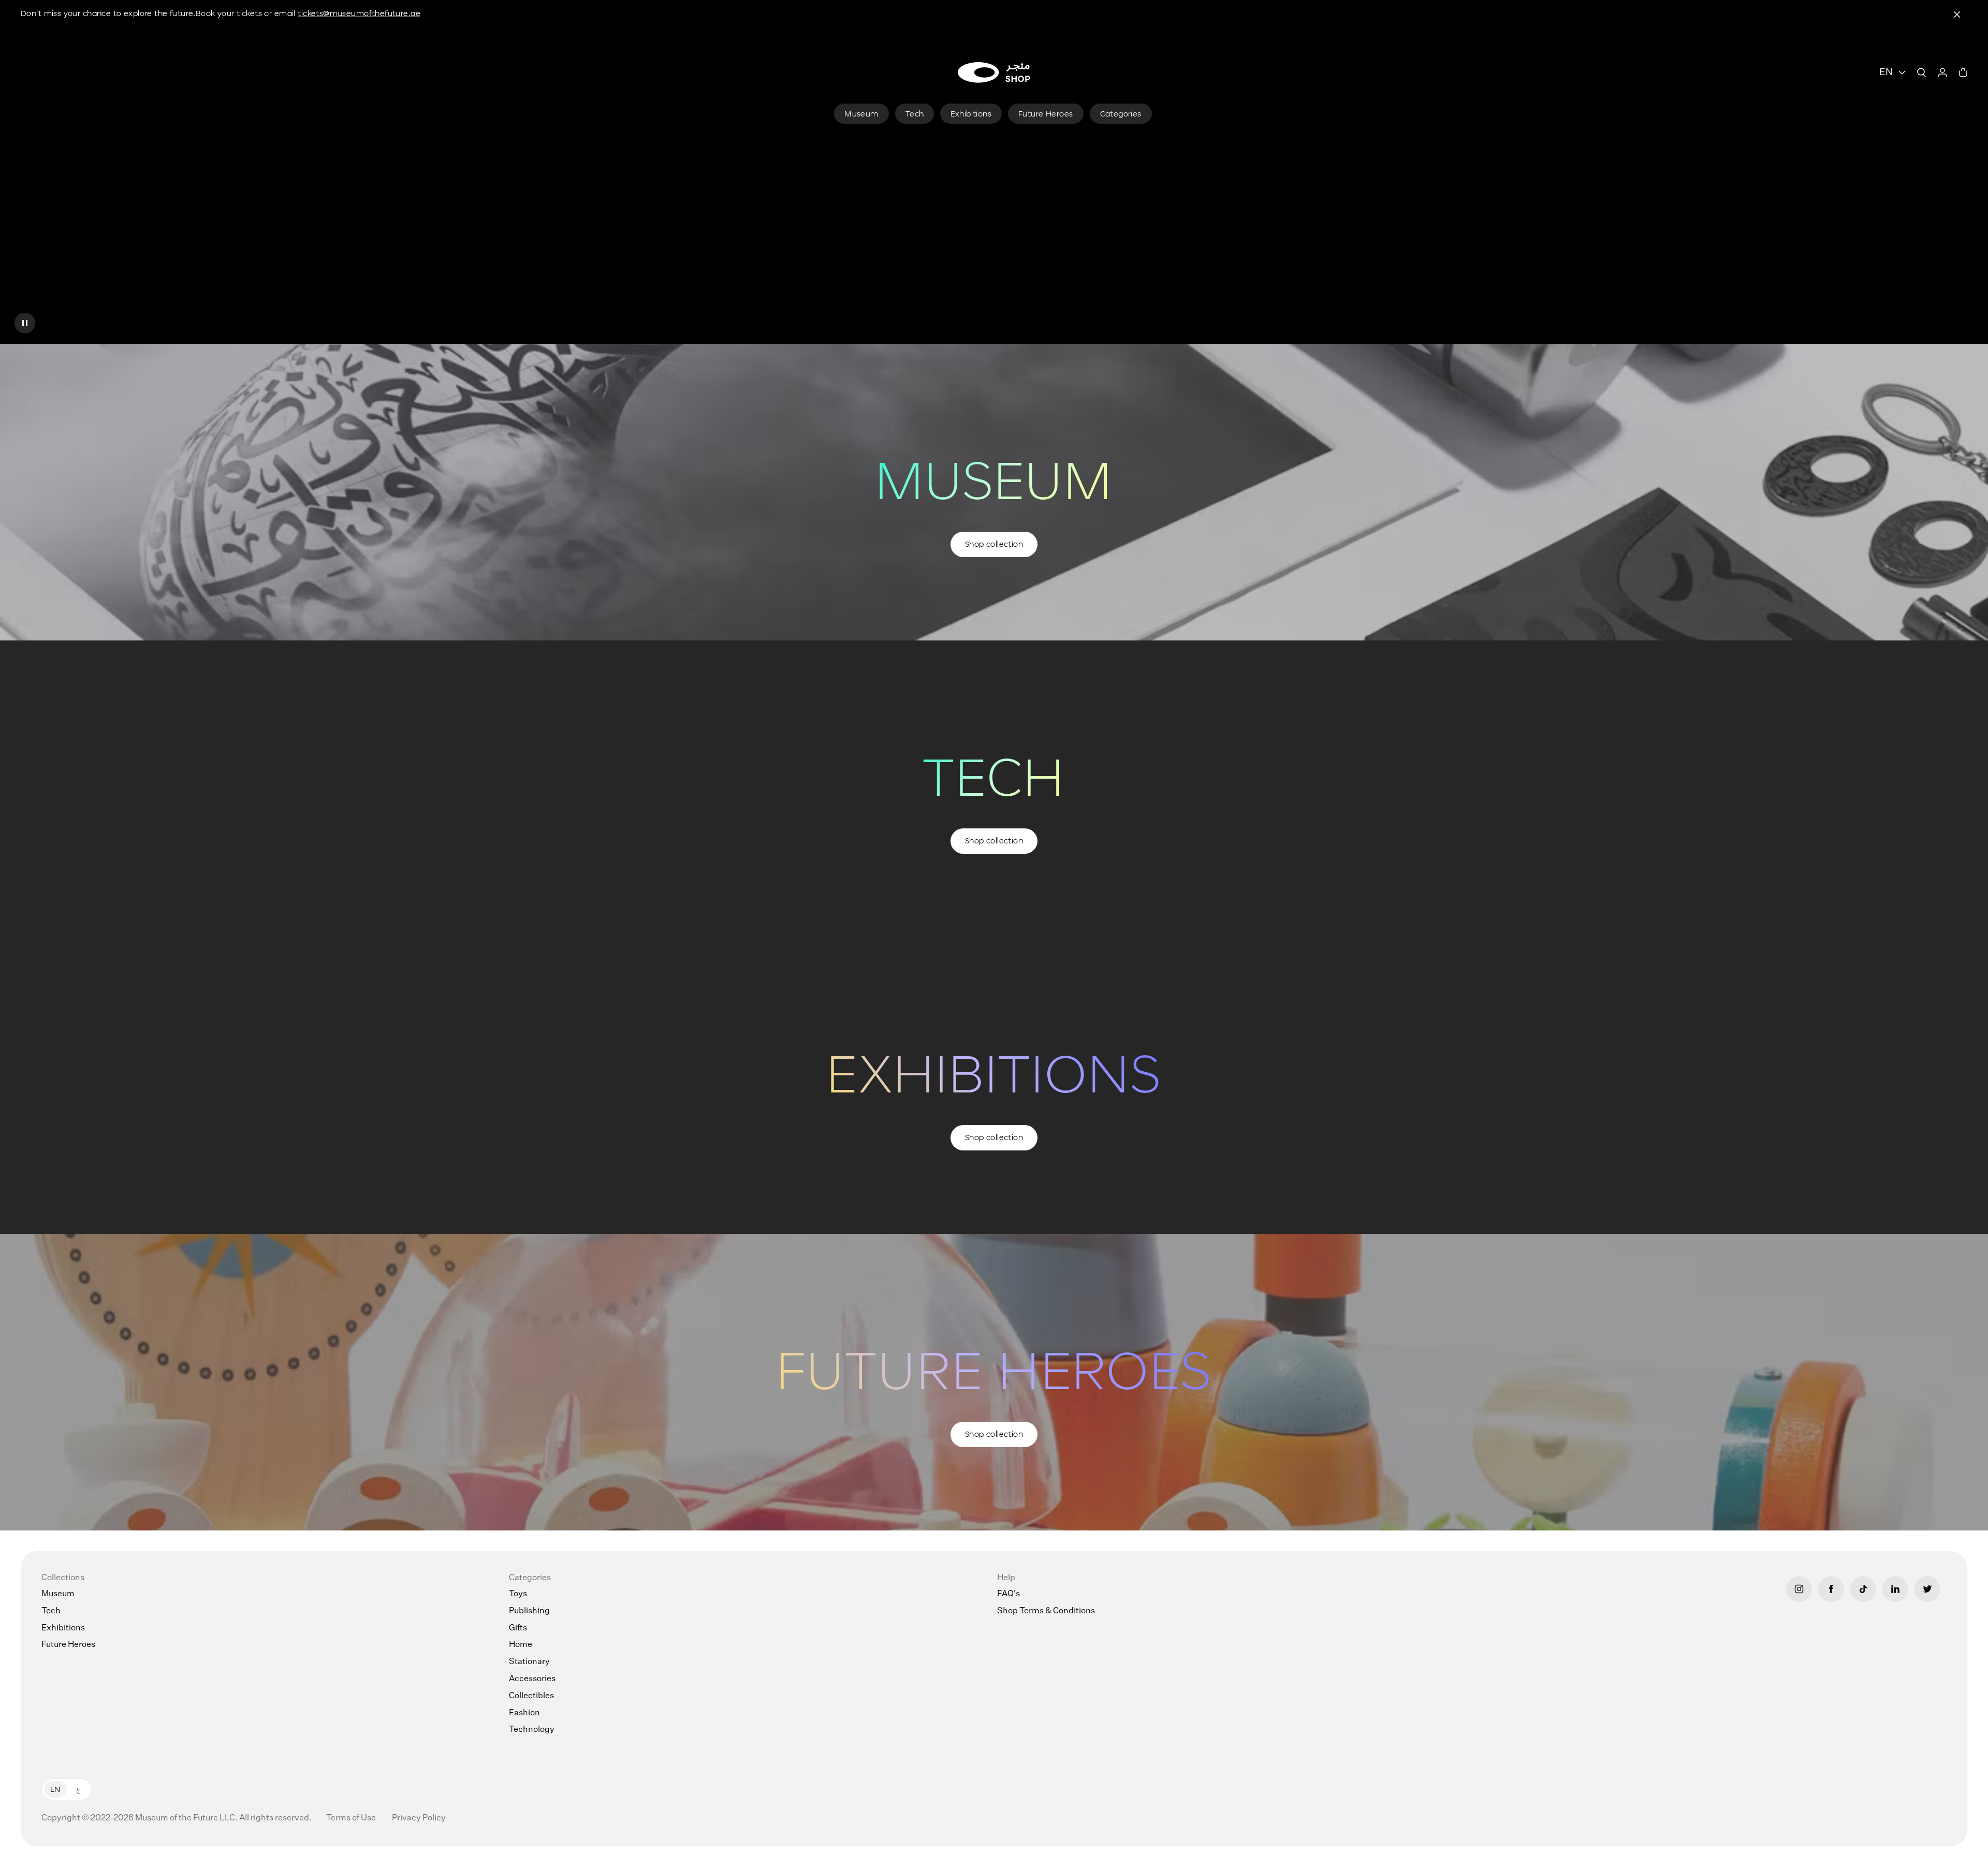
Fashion (524, 1713)
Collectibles (531, 1696)
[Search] (1922, 72)
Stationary (529, 1662)
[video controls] (25, 323)
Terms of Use (352, 1818)
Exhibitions (63, 1628)
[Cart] (1963, 72)
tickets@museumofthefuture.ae (359, 13)
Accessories (532, 1679)
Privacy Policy (419, 1818)
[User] (1942, 72)
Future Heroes (68, 1645)
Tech (51, 1611)
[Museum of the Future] (994, 72)
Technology (532, 1730)
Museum (58, 1594)
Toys (518, 1594)
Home (521, 1645)
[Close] (1957, 14)
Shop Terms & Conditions (1046, 1611)
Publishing (529, 1611)
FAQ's (1008, 1594)
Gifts (518, 1628)
